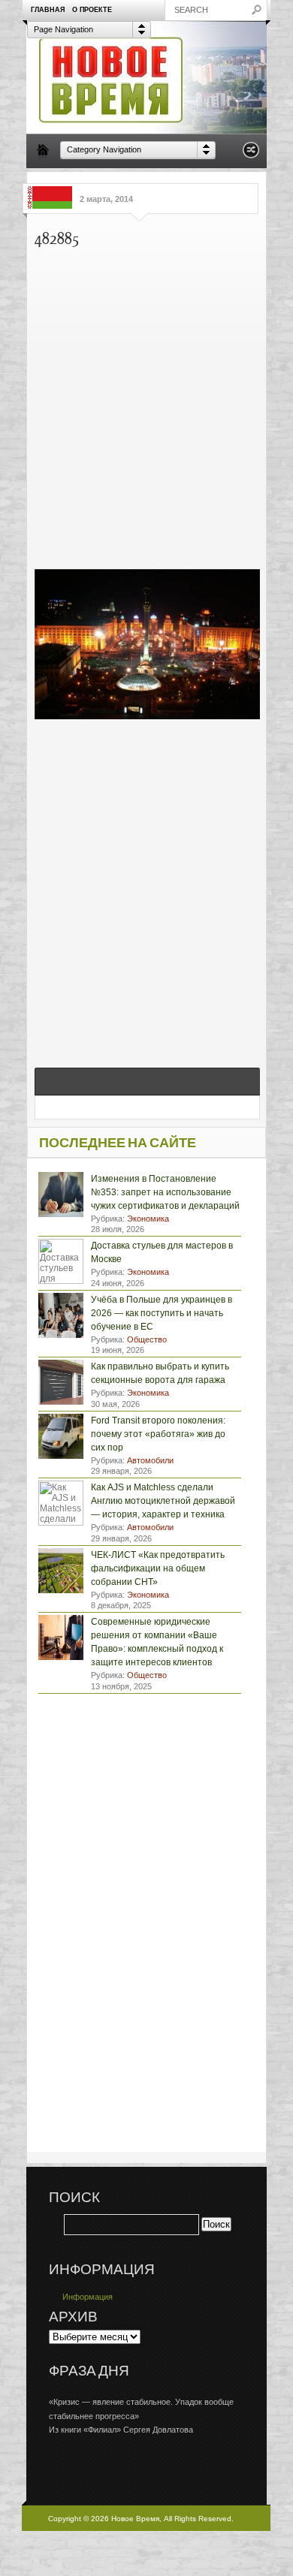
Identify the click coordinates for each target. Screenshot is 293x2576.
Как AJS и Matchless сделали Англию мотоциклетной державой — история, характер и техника (163, 1501)
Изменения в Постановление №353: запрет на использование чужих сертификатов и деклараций (165, 1192)
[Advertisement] (146, 405)
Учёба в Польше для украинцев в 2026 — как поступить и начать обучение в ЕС (162, 1313)
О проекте (92, 10)
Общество (147, 1339)
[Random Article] (251, 154)
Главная (48, 10)
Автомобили (150, 1460)
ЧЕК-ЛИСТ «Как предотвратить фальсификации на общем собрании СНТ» (158, 1568)
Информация (88, 2297)
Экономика (148, 1219)
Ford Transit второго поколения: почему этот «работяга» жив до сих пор (158, 1434)
